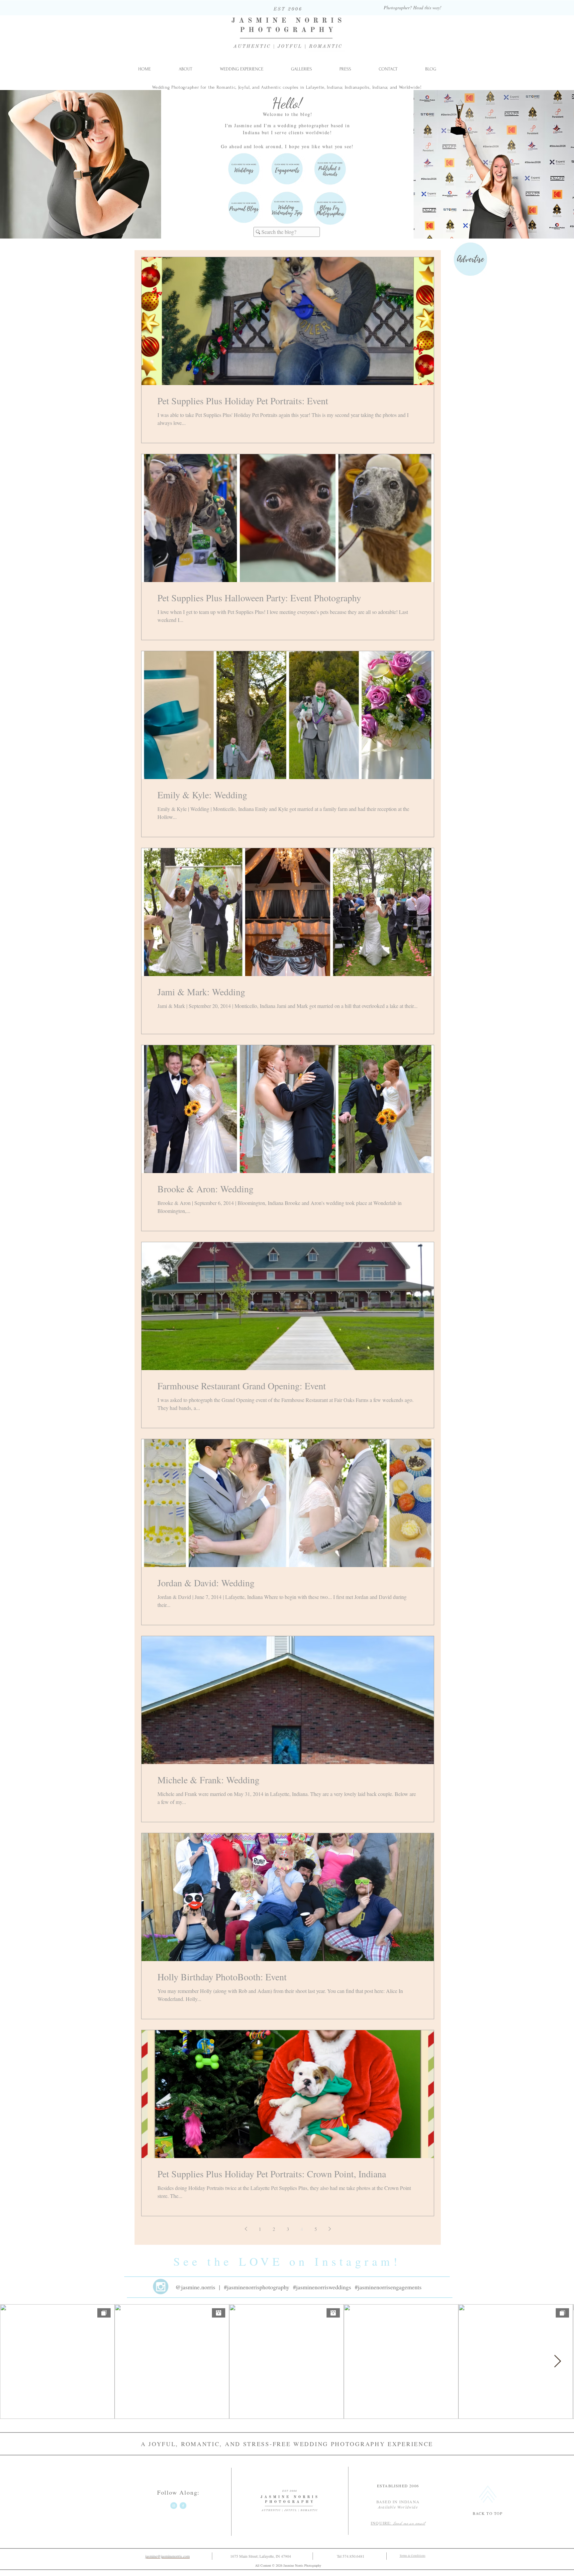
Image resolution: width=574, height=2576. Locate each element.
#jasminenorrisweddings (322, 2287)
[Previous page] (246, 2229)
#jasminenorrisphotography (257, 2287)
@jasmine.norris (195, 2287)
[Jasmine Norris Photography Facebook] (183, 2506)
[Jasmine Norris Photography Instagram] (174, 2506)
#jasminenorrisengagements (388, 2287)
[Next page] (330, 2229)
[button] (301, 69)
